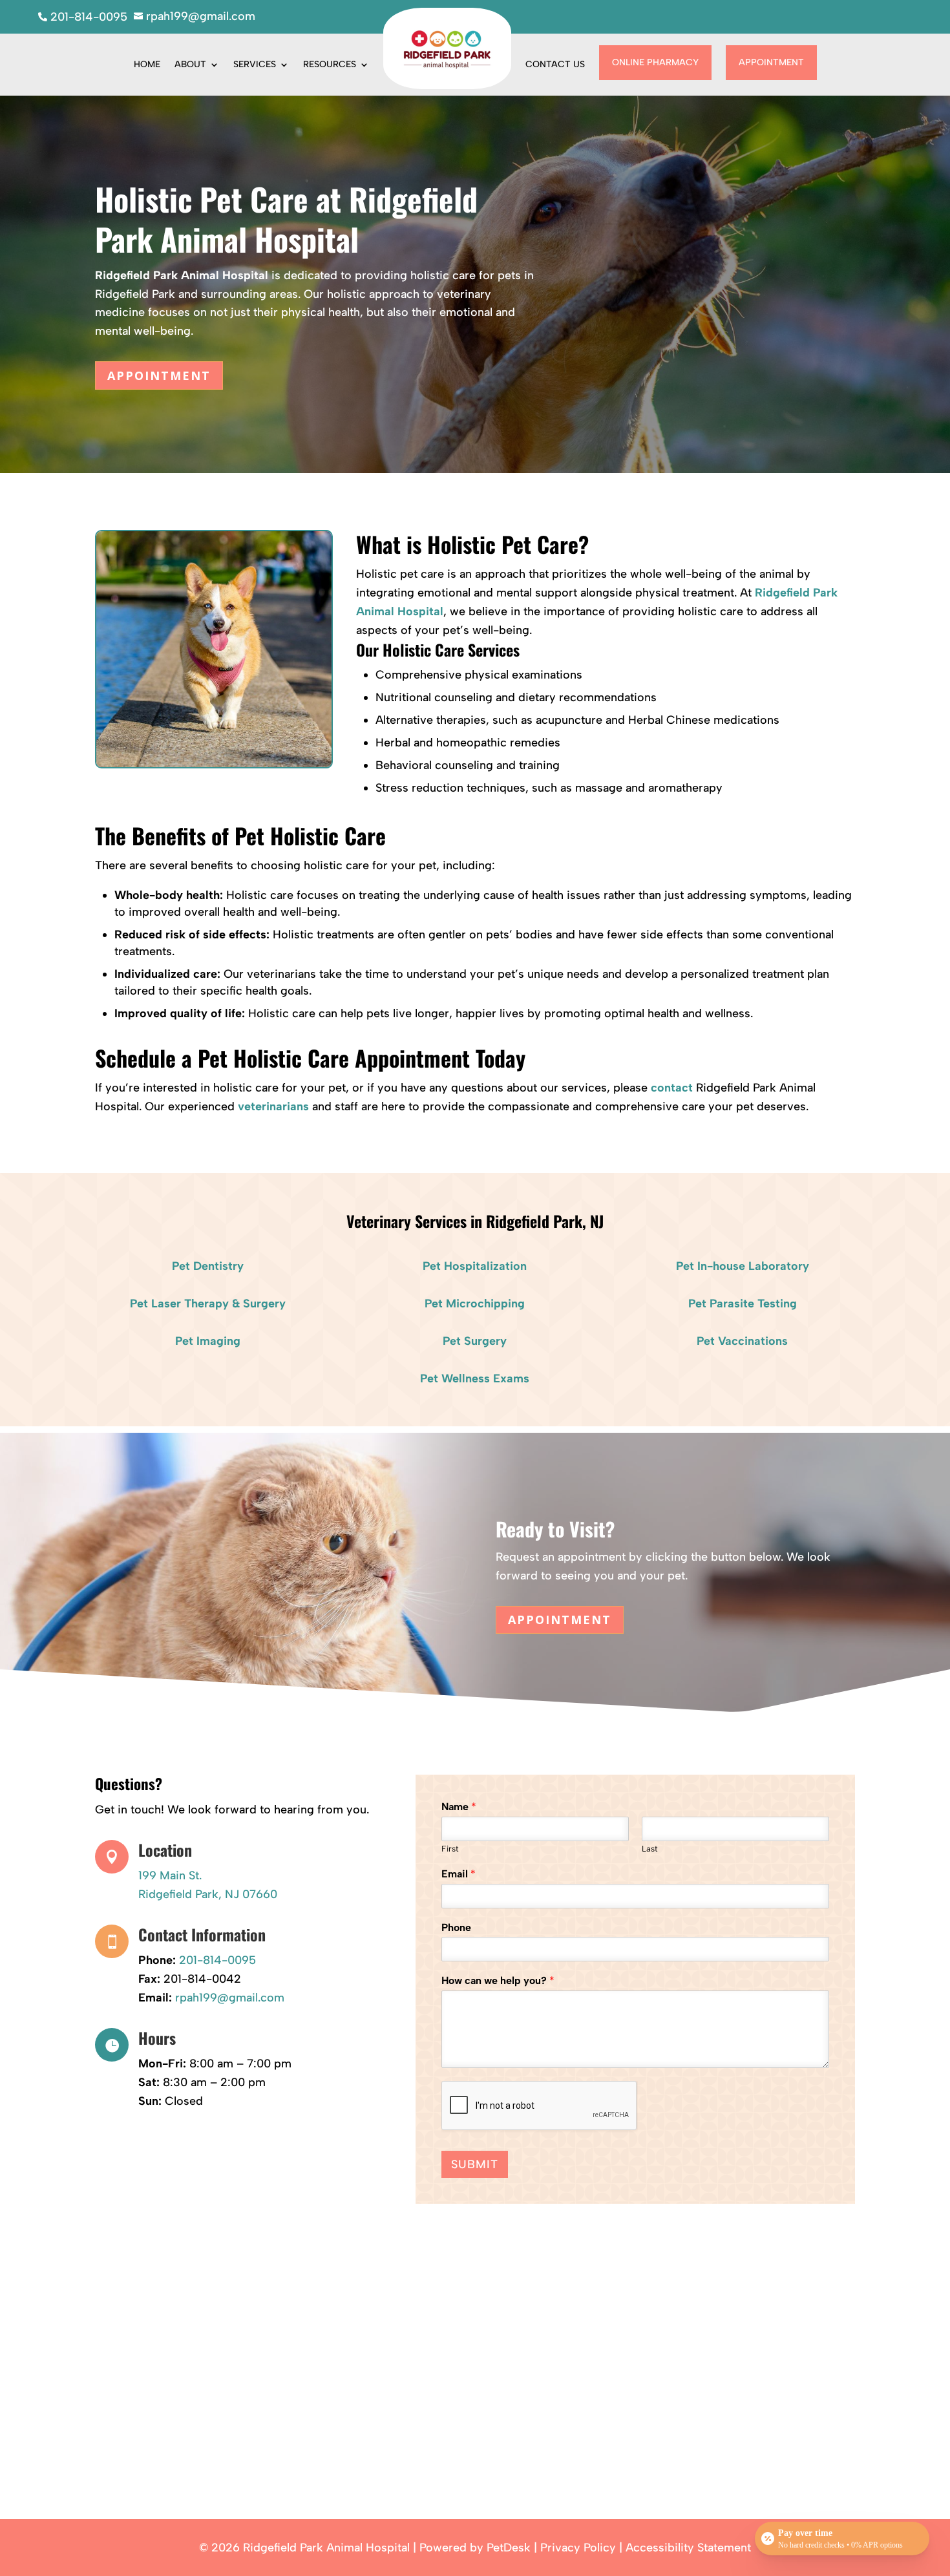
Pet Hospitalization (475, 1266)
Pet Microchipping (475, 1304)
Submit (475, 2164)
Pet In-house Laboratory (743, 1266)
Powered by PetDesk (475, 2548)
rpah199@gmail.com (230, 1998)
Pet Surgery (475, 1341)
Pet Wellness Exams (475, 1378)
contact (672, 1088)
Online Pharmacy (655, 62)
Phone (456, 1927)
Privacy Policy (578, 2548)
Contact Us (555, 64)
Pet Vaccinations (742, 1341)
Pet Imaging (208, 1341)
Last (650, 1849)
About (190, 64)
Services (255, 64)
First (450, 1849)
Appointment (771, 62)
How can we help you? (498, 1980)
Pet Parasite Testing (743, 1304)
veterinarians (273, 1106)
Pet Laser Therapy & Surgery (208, 1304)
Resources (330, 64)
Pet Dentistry (208, 1266)
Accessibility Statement (688, 2548)
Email (459, 1874)
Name (459, 1807)
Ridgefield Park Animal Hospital (182, 275)
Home (147, 64)
